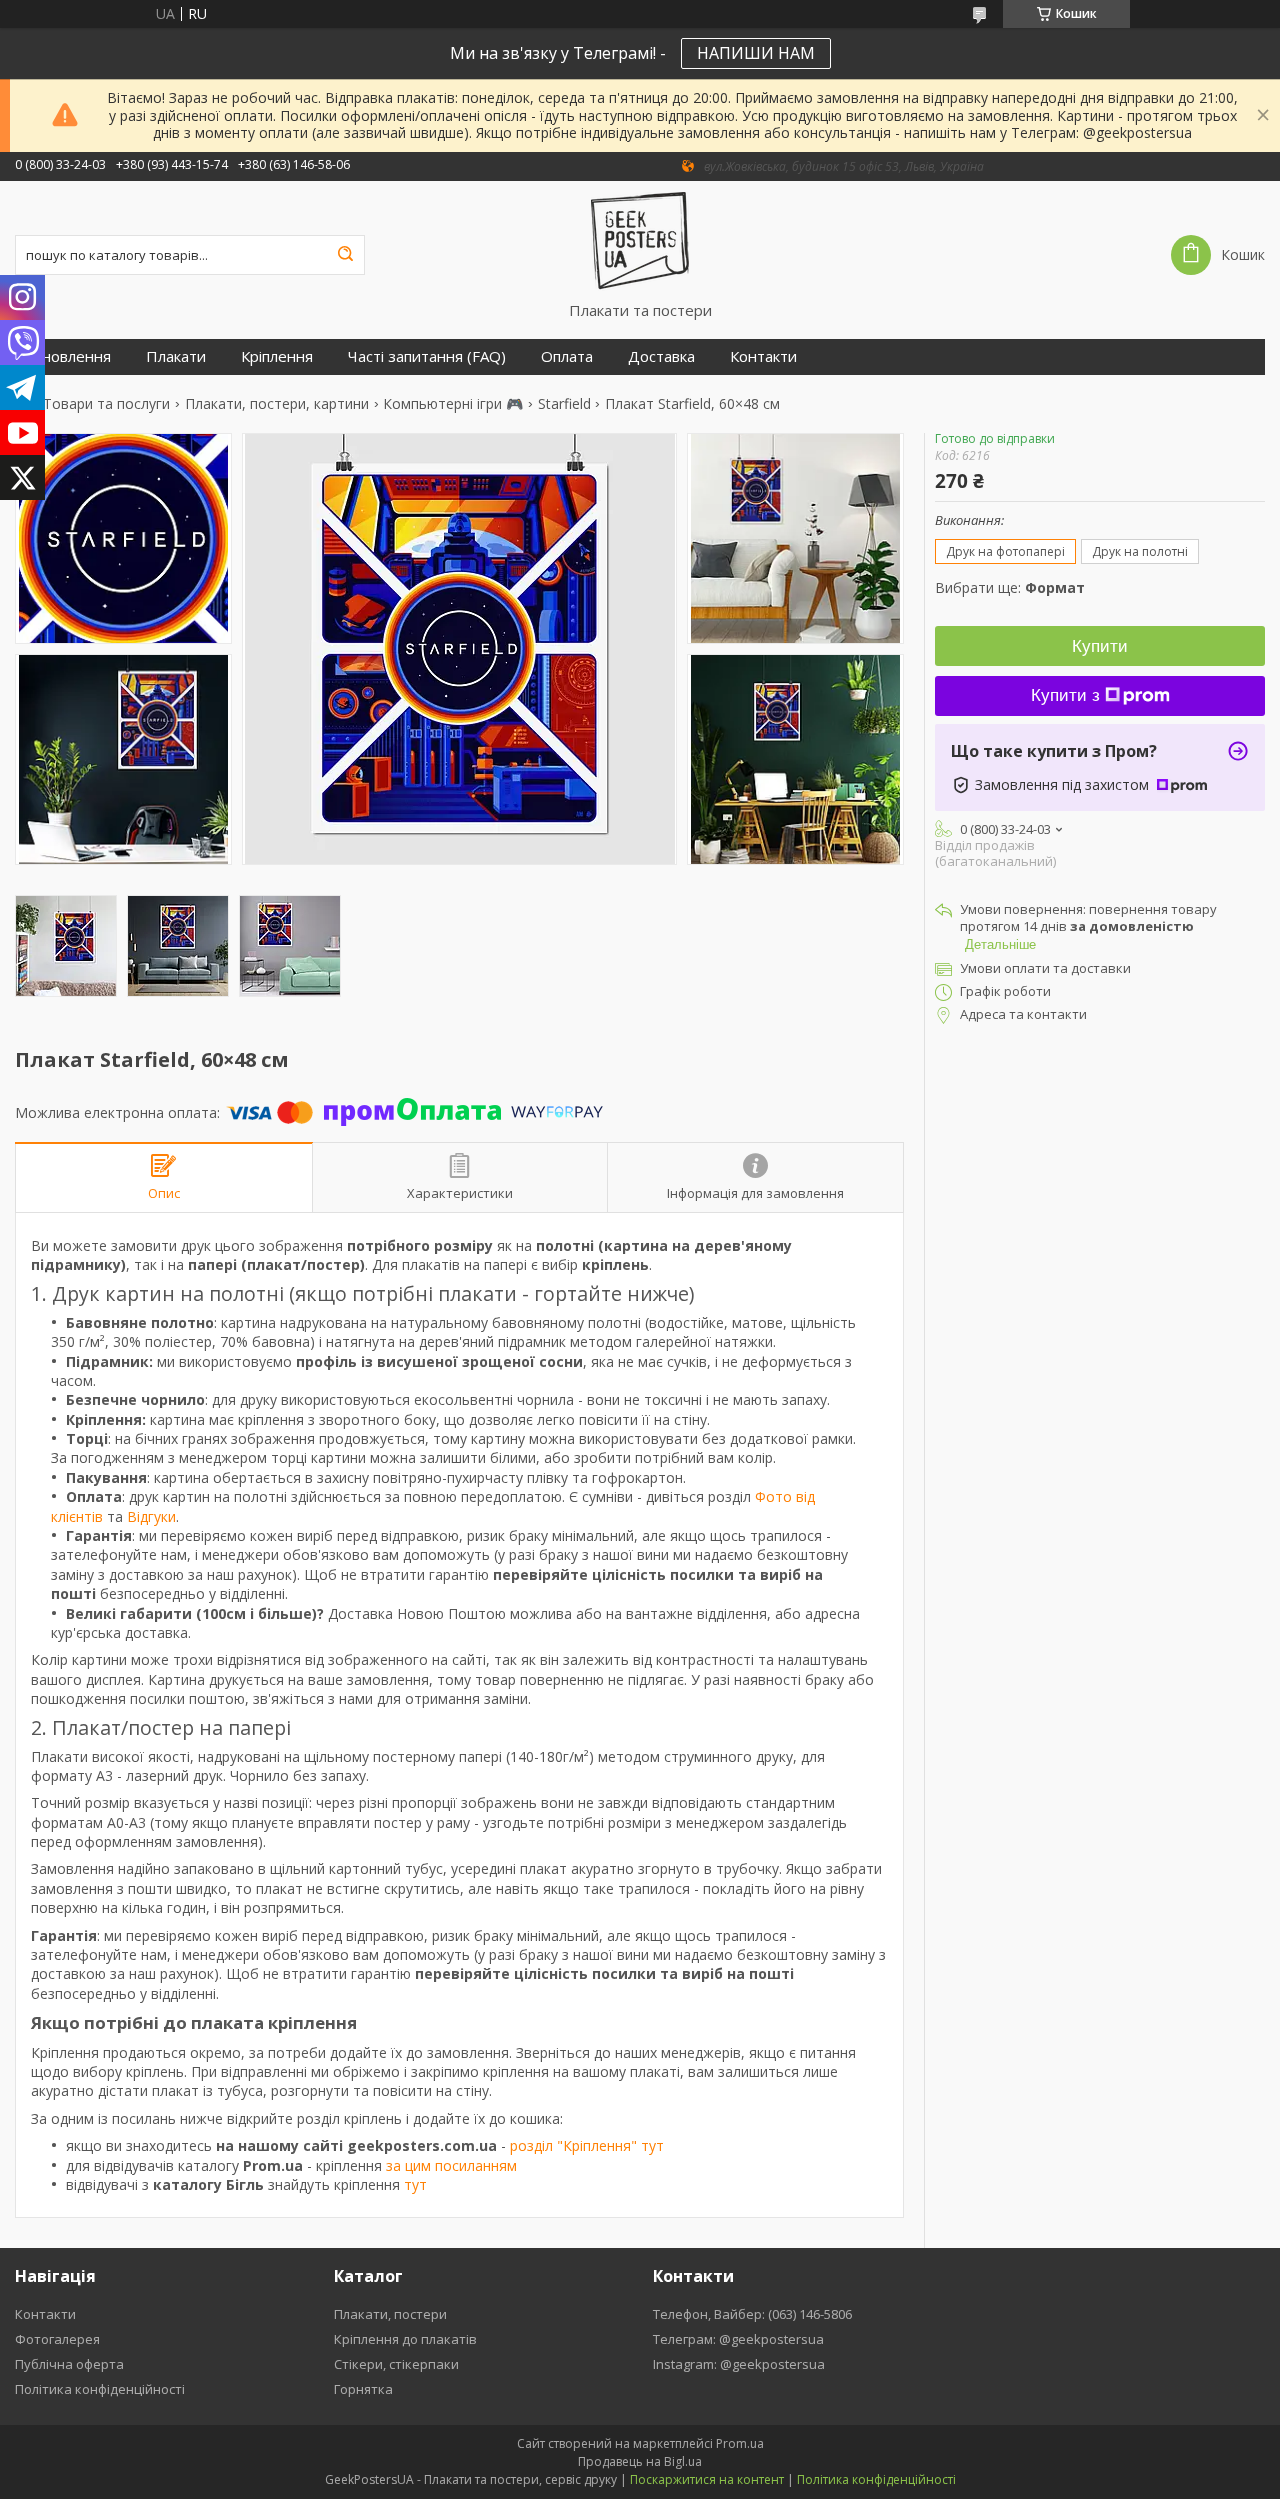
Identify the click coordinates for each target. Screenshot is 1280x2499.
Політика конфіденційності (100, 2389)
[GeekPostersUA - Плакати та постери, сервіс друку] (640, 241)
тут (415, 2184)
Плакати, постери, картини (277, 404)
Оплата (567, 356)
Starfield (564, 404)
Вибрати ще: (1010, 587)
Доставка (661, 356)
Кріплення (277, 356)
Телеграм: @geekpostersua (738, 2339)
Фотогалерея (57, 2339)
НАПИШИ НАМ (756, 53)
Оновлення (70, 356)
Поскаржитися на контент (707, 2479)
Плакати (176, 356)
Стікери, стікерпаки (396, 2364)
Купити (1100, 646)
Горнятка (363, 2389)
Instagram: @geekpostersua (739, 2364)
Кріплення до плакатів (405, 2339)
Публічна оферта (69, 2364)
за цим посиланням (451, 2165)
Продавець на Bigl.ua (640, 2461)
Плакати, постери (390, 2314)
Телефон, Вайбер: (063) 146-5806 (752, 2314)
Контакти (763, 356)
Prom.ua (740, 2443)
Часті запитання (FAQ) (427, 356)
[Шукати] (345, 255)
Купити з (1065, 695)
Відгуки (151, 1516)
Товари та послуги (106, 404)
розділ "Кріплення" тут (587, 2145)
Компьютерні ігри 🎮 (453, 404)
